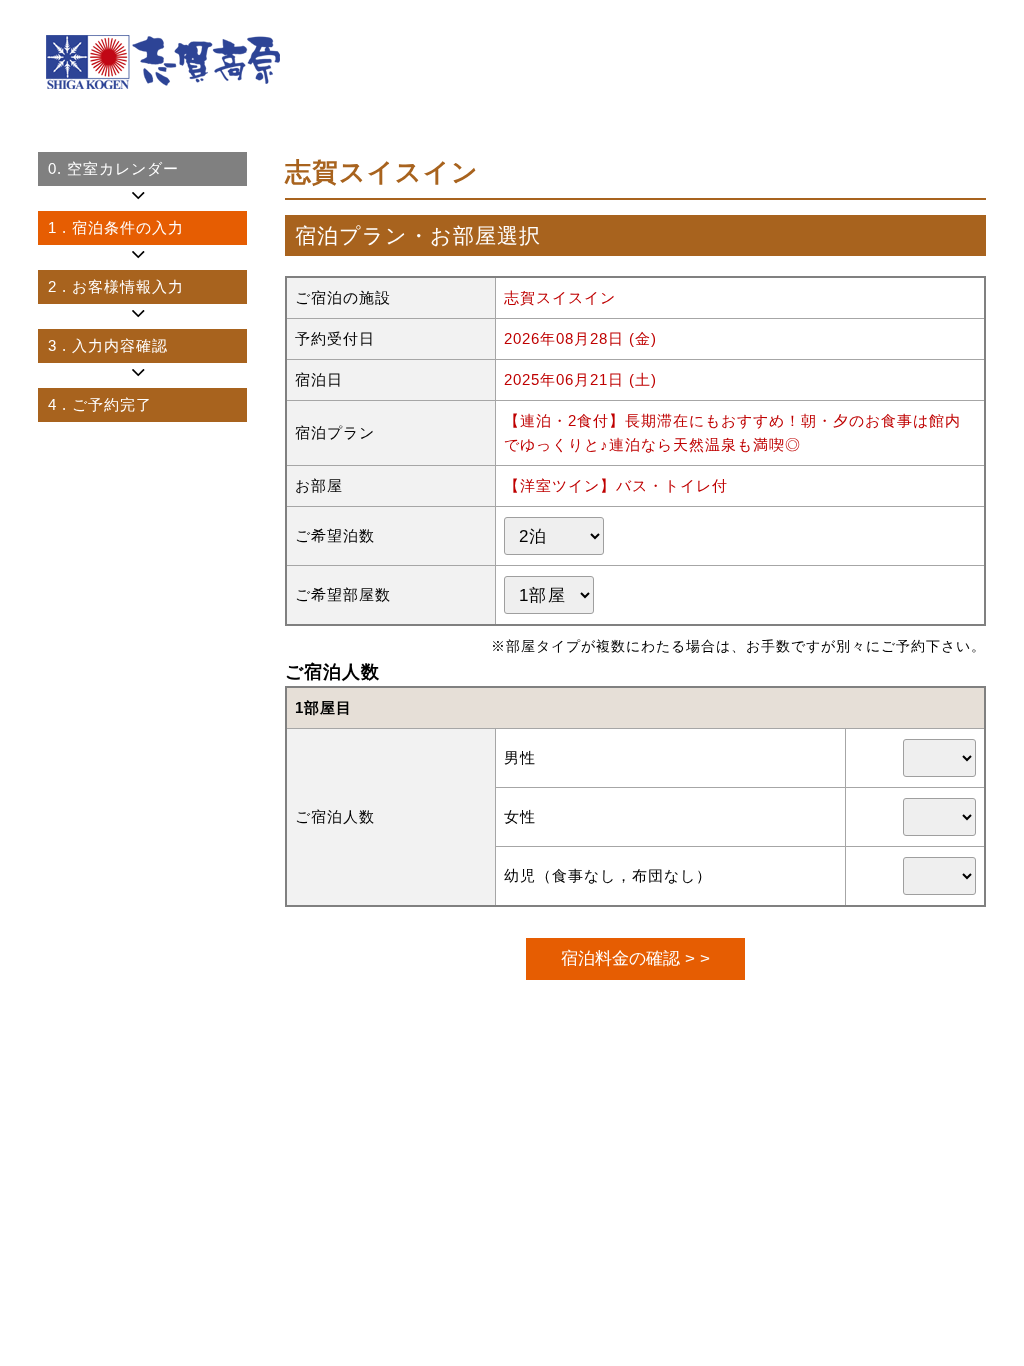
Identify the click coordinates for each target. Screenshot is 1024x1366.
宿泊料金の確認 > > (635, 958)
